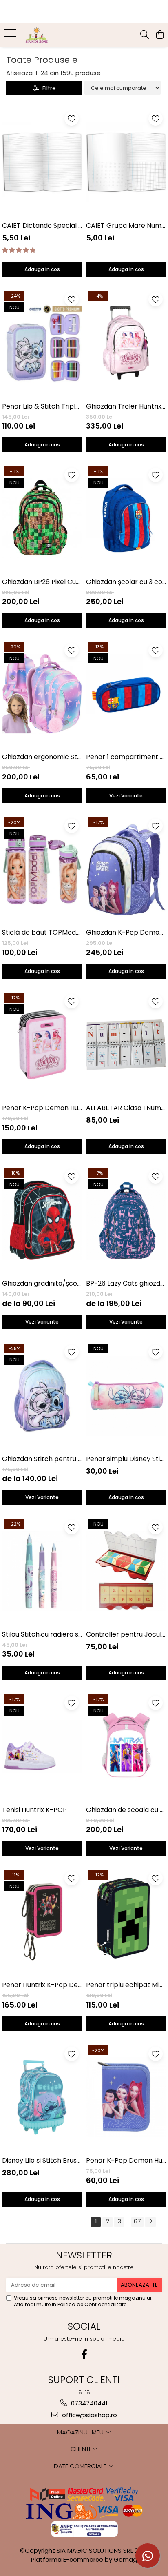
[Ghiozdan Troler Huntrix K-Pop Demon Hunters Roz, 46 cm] (126, 343)
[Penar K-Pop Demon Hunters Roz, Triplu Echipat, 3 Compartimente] (42, 1045)
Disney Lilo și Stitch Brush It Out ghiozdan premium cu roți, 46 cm (42, 2160)
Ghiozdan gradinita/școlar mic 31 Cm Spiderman (42, 1283)
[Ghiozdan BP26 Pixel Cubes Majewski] (42, 519)
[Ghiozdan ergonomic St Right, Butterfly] (42, 694)
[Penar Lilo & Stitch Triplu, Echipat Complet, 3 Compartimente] (42, 343)
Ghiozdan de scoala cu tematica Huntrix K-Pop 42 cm (126, 1810)
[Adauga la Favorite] (72, 119)
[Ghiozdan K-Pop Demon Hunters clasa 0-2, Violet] (126, 869)
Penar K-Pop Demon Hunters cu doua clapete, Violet (126, 2160)
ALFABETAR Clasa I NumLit (126, 1108)
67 (137, 2221)
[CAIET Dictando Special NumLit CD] (42, 162)
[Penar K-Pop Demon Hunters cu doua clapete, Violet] (126, 2097)
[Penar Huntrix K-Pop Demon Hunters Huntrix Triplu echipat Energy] (42, 1922)
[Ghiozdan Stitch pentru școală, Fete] (42, 1396)
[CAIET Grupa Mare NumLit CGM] (126, 162)
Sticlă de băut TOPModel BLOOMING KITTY (42, 932)
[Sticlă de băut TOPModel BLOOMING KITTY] (42, 869)
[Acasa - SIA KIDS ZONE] (53, 35)
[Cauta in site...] (145, 35)
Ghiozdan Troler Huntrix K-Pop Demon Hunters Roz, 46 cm (126, 406)
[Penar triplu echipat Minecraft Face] (126, 1922)
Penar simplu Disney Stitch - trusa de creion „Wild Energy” (126, 1459)
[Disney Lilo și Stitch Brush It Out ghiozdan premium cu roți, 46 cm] (42, 2097)
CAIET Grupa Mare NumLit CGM (126, 225)
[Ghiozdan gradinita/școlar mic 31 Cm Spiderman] (42, 1220)
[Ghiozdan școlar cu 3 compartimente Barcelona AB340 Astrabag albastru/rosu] (126, 519)
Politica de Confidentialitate (92, 2304)
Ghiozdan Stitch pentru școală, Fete (42, 1459)
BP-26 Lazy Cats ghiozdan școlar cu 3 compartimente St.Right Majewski (126, 1283)
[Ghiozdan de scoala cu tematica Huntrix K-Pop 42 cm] (126, 1747)
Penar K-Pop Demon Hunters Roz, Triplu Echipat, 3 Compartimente (42, 1108)
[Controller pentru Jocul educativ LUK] (126, 1571)
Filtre (48, 88)
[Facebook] (84, 2355)
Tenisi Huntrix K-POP (34, 1810)
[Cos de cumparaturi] (160, 35)
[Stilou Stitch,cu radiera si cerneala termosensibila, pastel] (42, 1571)
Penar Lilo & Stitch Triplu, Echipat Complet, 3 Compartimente (42, 406)
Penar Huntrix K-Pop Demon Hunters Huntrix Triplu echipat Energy (42, 1985)
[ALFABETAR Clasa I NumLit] (126, 1045)
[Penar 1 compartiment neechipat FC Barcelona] (126, 694)
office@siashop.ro (89, 2415)
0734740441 (88, 2403)
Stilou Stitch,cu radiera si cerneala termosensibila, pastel (42, 1634)
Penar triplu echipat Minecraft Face (126, 1985)
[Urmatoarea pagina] (150, 2222)
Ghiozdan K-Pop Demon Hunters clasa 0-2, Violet (126, 932)
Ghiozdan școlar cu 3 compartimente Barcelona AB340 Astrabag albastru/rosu (126, 582)
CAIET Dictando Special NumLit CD (42, 225)
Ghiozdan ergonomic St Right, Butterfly (42, 757)
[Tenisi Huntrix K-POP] (42, 1747)
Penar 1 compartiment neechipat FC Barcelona (126, 757)
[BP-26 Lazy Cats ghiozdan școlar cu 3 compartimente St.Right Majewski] (126, 1220)
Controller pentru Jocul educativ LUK (126, 1634)
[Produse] (11, 36)
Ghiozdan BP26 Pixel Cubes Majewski (42, 582)
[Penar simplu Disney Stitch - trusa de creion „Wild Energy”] (126, 1396)
